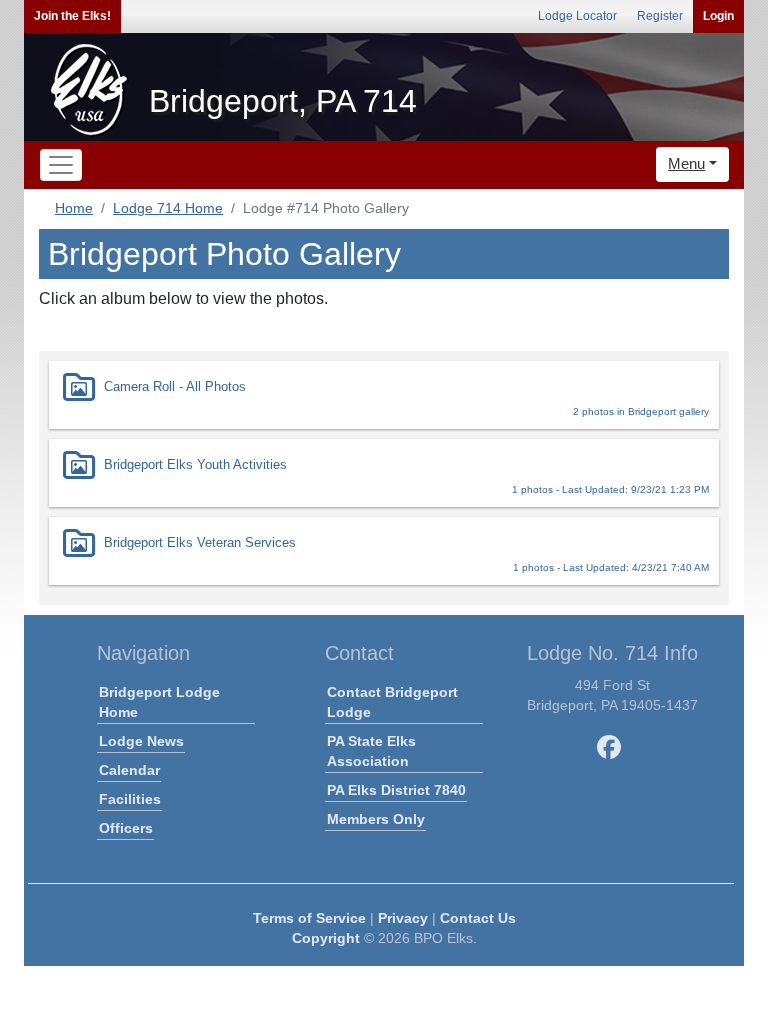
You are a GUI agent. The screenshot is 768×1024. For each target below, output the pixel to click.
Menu (686, 163)
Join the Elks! (72, 16)
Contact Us (478, 918)
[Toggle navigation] (61, 165)
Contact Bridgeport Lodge (392, 702)
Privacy (403, 918)
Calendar (129, 770)
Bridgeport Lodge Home (159, 702)
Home (74, 208)
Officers (126, 828)
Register (660, 16)
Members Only (376, 819)
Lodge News (141, 741)
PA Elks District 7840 (396, 790)
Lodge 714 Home (168, 208)
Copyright (326, 938)
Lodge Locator (577, 16)
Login (718, 16)
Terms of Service (309, 918)
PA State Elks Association (371, 751)
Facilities (130, 799)
